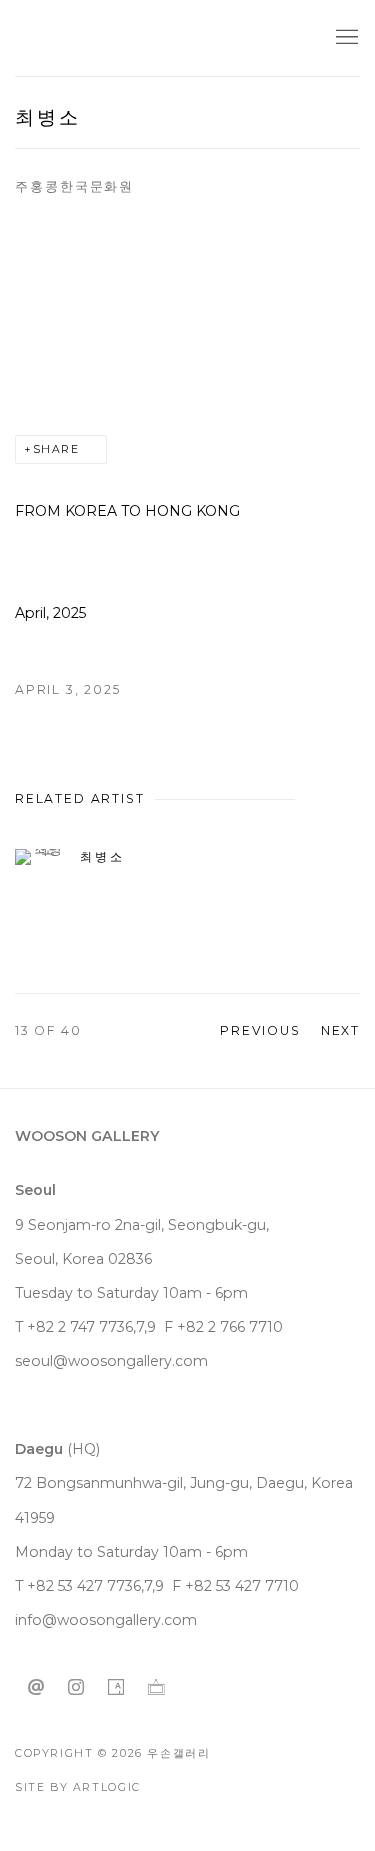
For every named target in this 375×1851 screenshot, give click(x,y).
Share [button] (56, 449)
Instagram (76, 1688)
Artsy (116, 1688)
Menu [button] (345, 38)
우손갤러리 (95, 38)
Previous (260, 1030)
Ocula (156, 1688)
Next (340, 1030)
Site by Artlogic (78, 1787)
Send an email (36, 1688)
